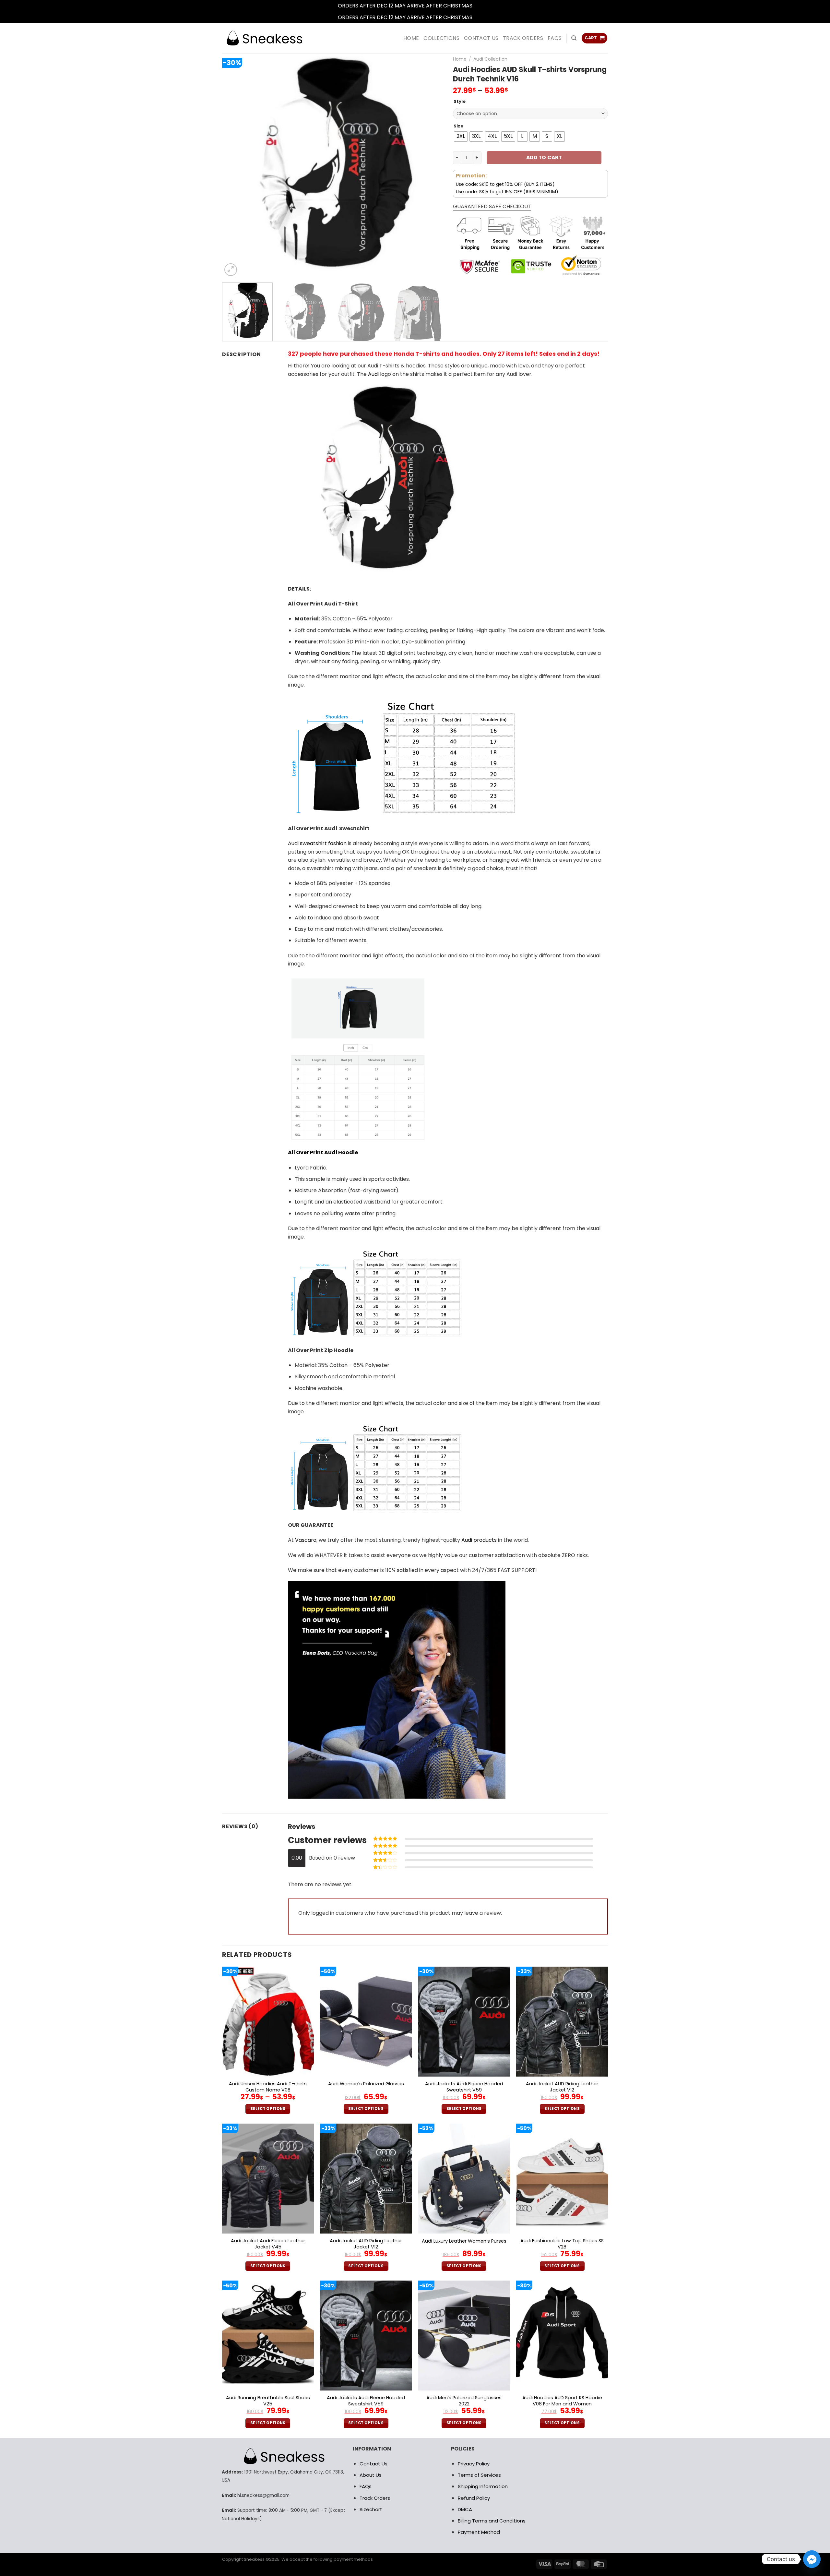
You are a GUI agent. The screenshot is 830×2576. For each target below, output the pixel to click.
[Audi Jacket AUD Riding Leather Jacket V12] (562, 2022)
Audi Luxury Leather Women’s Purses (464, 2241)
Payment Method (479, 2532)
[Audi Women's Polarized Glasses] (366, 2022)
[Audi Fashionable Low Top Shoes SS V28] (562, 2179)
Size (458, 126)
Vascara (306, 1540)
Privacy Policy (474, 2464)
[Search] (574, 38)
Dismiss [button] (483, 6)
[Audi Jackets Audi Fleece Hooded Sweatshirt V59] (464, 2022)
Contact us (481, 38)
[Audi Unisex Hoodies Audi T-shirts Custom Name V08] (268, 2022)
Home (460, 59)
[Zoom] (231, 270)
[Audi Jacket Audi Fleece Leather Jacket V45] (268, 2179)
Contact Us (373, 2464)
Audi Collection (490, 59)
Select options (268, 2109)
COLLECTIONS (441, 38)
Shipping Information (483, 2486)
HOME (411, 38)
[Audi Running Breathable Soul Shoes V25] (268, 2336)
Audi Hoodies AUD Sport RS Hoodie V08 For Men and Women (562, 2401)
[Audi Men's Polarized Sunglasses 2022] (464, 2336)
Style (460, 102)
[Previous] (235, 167)
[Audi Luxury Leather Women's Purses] (464, 2179)
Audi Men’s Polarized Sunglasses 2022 (464, 2401)
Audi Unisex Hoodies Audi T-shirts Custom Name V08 (268, 2087)
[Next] (431, 167)
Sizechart (371, 2509)
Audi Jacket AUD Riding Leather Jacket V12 (562, 2087)
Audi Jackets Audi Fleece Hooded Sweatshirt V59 (464, 2087)
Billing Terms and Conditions (492, 2521)
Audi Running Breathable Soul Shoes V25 (268, 2401)
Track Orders (523, 38)
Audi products (479, 1540)
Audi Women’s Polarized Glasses (366, 2084)
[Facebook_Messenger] (812, 2559)
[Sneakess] (264, 38)
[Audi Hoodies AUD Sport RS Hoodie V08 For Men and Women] (562, 2336)
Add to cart (544, 157)
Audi (373, 374)
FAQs (555, 38)
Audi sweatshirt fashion (317, 843)
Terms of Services (479, 2475)
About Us (371, 2475)
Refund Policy (474, 2498)
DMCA (465, 2509)
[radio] (461, 137)
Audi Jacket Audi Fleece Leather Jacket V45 (268, 2244)
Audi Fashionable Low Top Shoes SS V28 (562, 2244)
